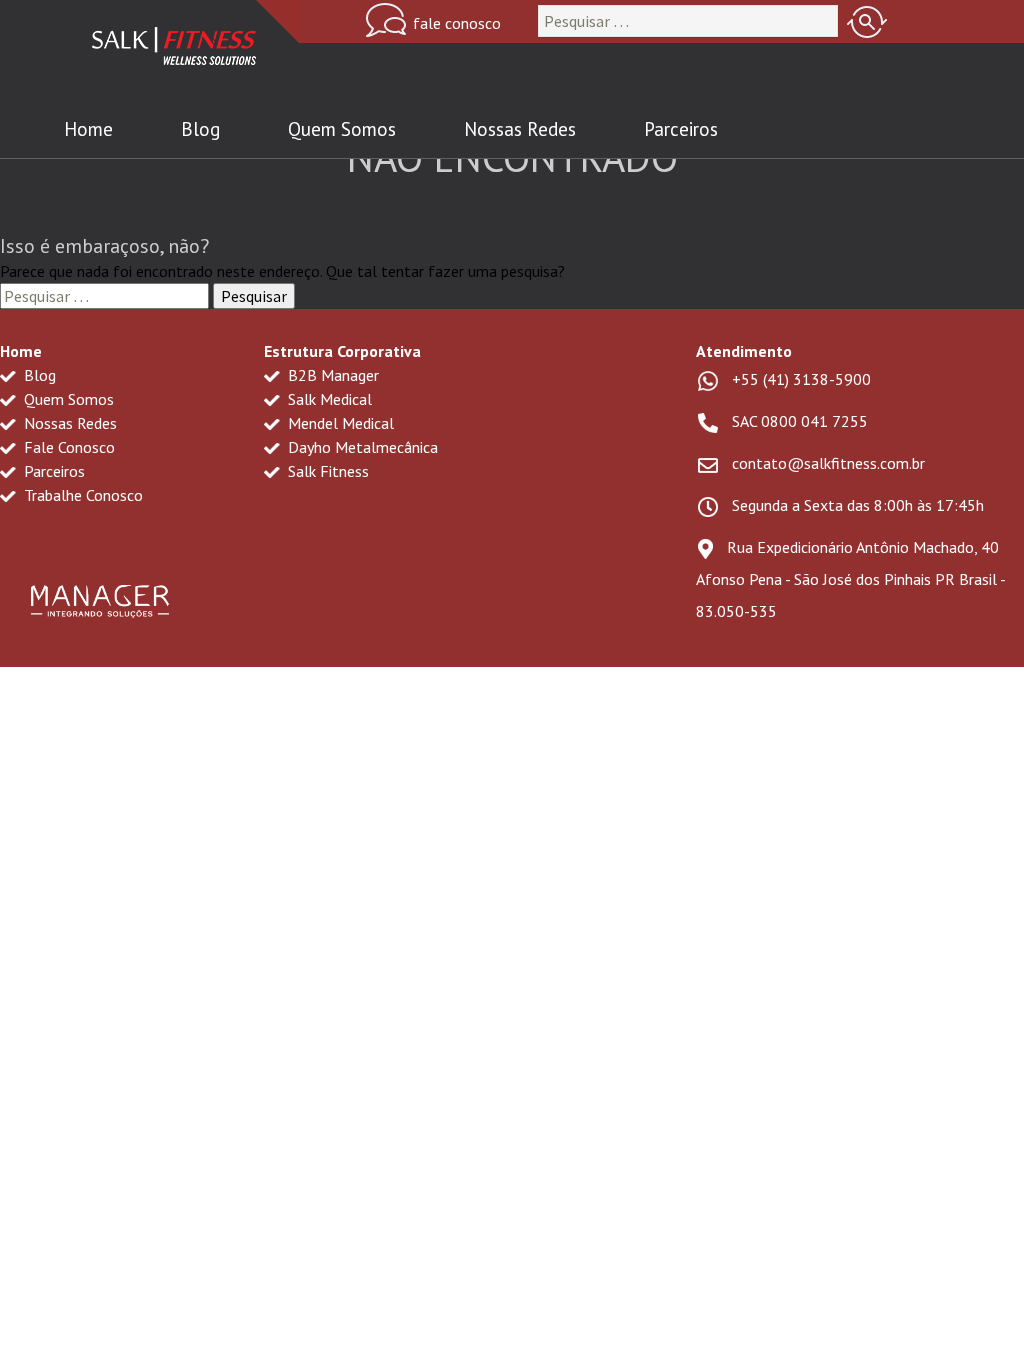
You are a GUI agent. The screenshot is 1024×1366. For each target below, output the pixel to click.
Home (88, 129)
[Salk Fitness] (174, 50)
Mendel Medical (339, 423)
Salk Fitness (326, 471)
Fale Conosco (67, 447)
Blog (200, 129)
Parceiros (681, 129)
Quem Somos (342, 129)
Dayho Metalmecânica (361, 447)
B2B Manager (331, 375)
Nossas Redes (520, 129)
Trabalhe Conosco (81, 495)
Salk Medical (328, 399)
